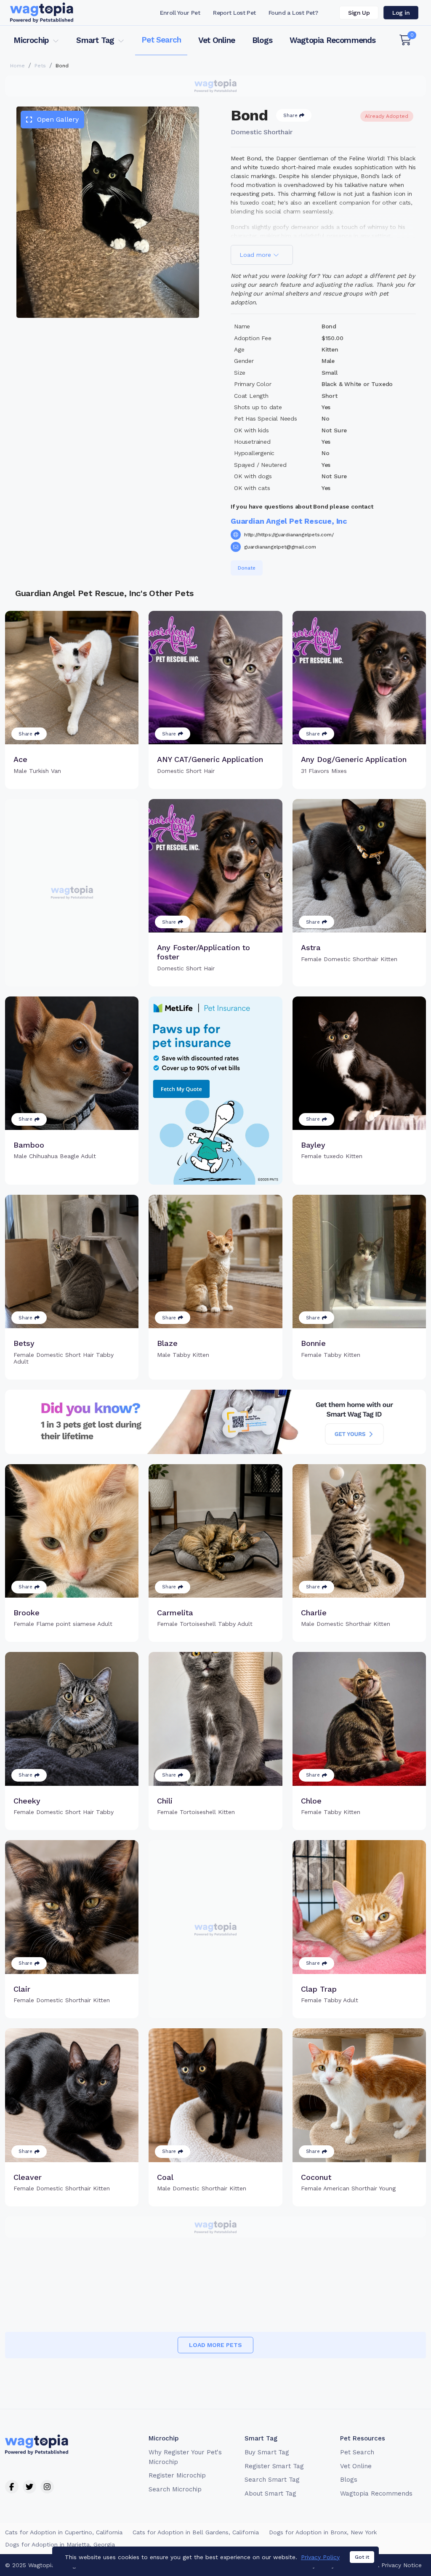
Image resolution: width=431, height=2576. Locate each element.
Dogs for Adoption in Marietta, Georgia (60, 2544)
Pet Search (161, 40)
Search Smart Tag (272, 2480)
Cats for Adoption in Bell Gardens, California (196, 2532)
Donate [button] (247, 568)
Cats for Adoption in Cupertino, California (64, 2532)
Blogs (262, 40)
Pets (40, 66)
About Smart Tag (270, 2493)
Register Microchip (177, 2475)
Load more (256, 255)
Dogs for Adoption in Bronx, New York (323, 2532)
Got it (362, 2557)
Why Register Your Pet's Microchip (185, 2457)
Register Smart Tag (274, 2466)
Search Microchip (175, 2489)
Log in (401, 13)
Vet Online (217, 40)
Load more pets (215, 2345)
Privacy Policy (320, 2557)
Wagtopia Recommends (333, 40)
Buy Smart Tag (267, 2452)
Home (17, 66)
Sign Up (359, 13)
